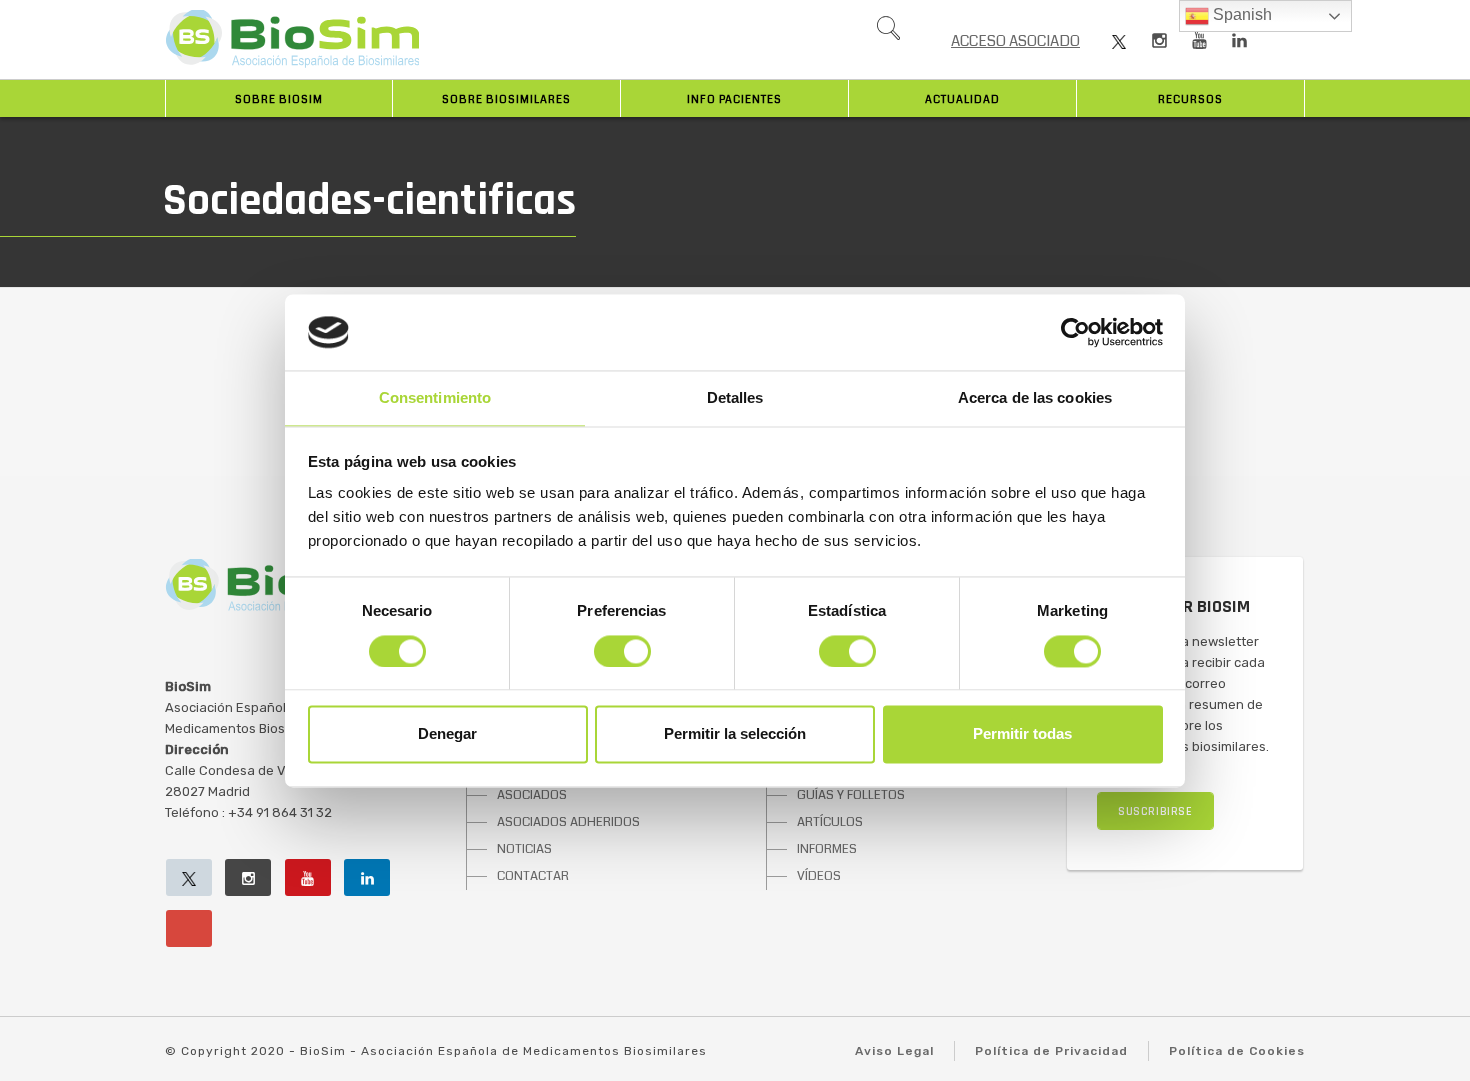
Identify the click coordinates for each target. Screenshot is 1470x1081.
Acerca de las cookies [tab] (1035, 398)
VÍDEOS (819, 876)
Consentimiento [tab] (435, 398)
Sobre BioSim (279, 99)
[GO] (888, 33)
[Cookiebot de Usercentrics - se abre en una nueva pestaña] (1075, 332)
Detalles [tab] (735, 398)
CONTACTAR (533, 876)
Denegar (447, 734)
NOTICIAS (524, 849)
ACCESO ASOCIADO (1015, 41)
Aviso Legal (894, 1051)
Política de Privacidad (1051, 1051)
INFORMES (827, 849)
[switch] (622, 651)
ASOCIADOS (532, 795)
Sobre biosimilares (506, 99)
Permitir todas (1022, 734)
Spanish (1240, 14)
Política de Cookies (1237, 1051)
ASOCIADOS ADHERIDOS (568, 822)
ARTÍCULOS (830, 822)
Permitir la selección (735, 734)
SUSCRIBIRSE (1155, 811)
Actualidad (962, 99)
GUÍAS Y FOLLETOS (851, 795)
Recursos (1190, 99)
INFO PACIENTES (734, 99)
